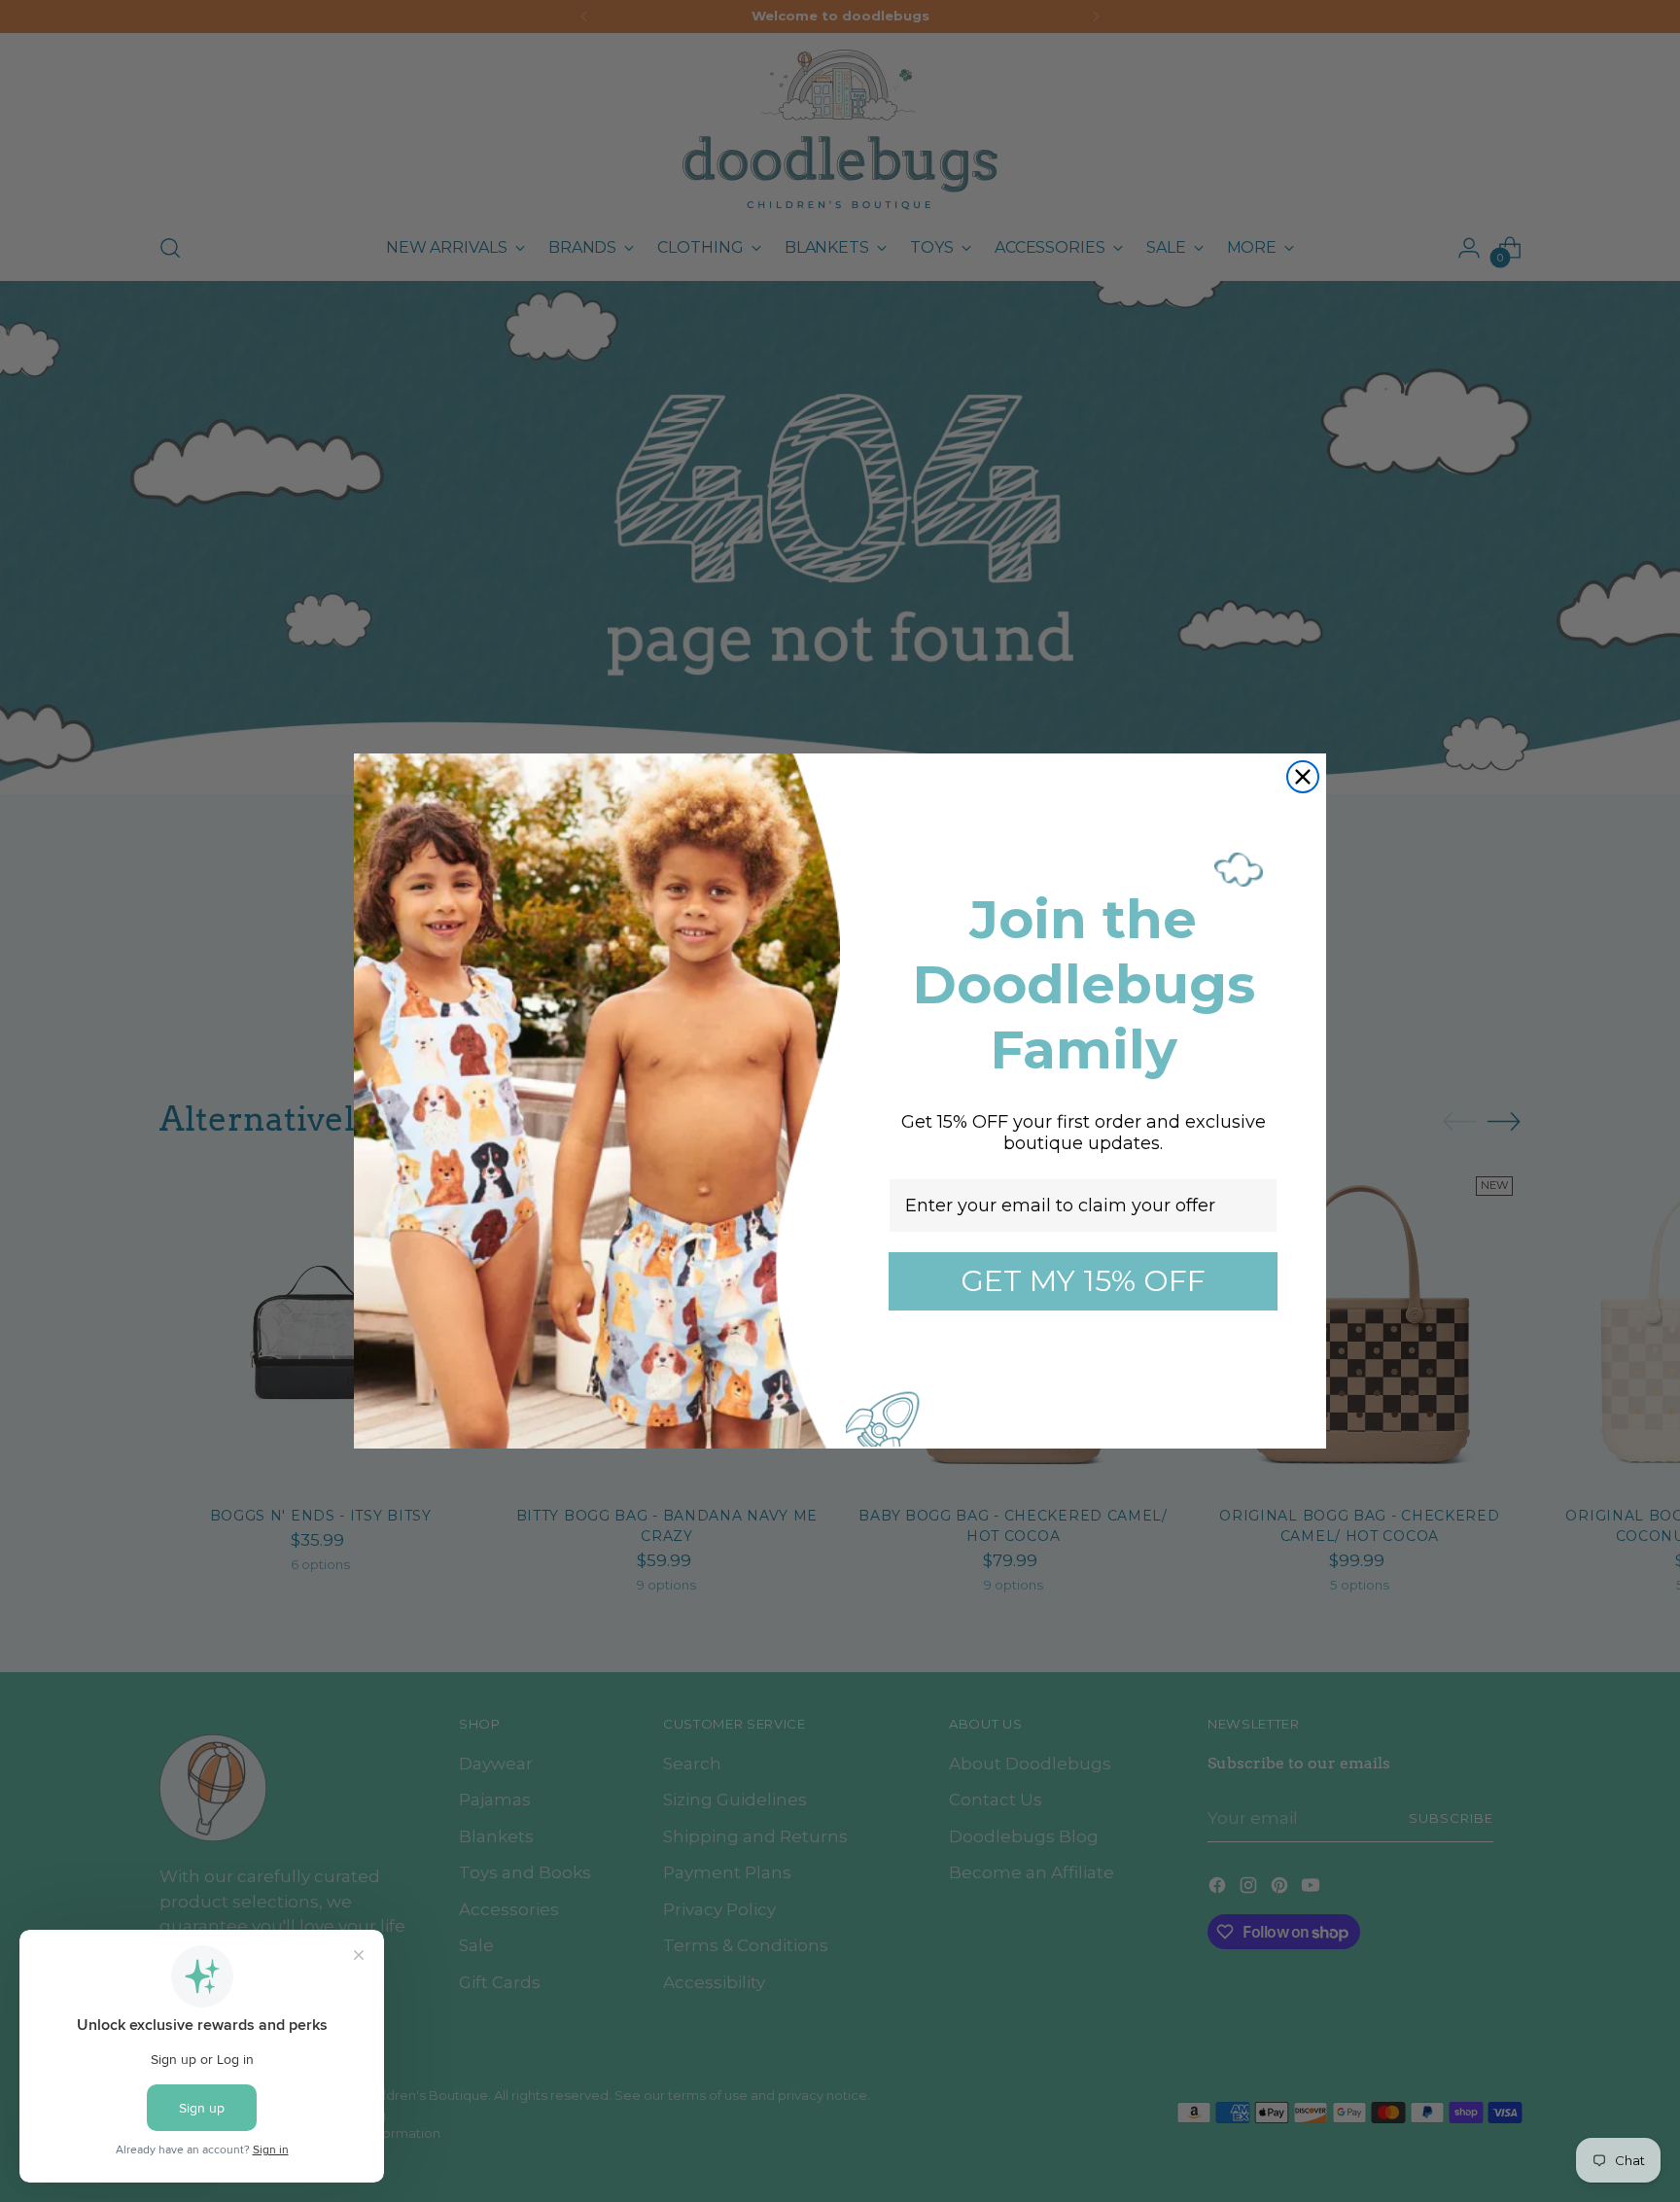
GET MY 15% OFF (1083, 1281)
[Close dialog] (1303, 777)
